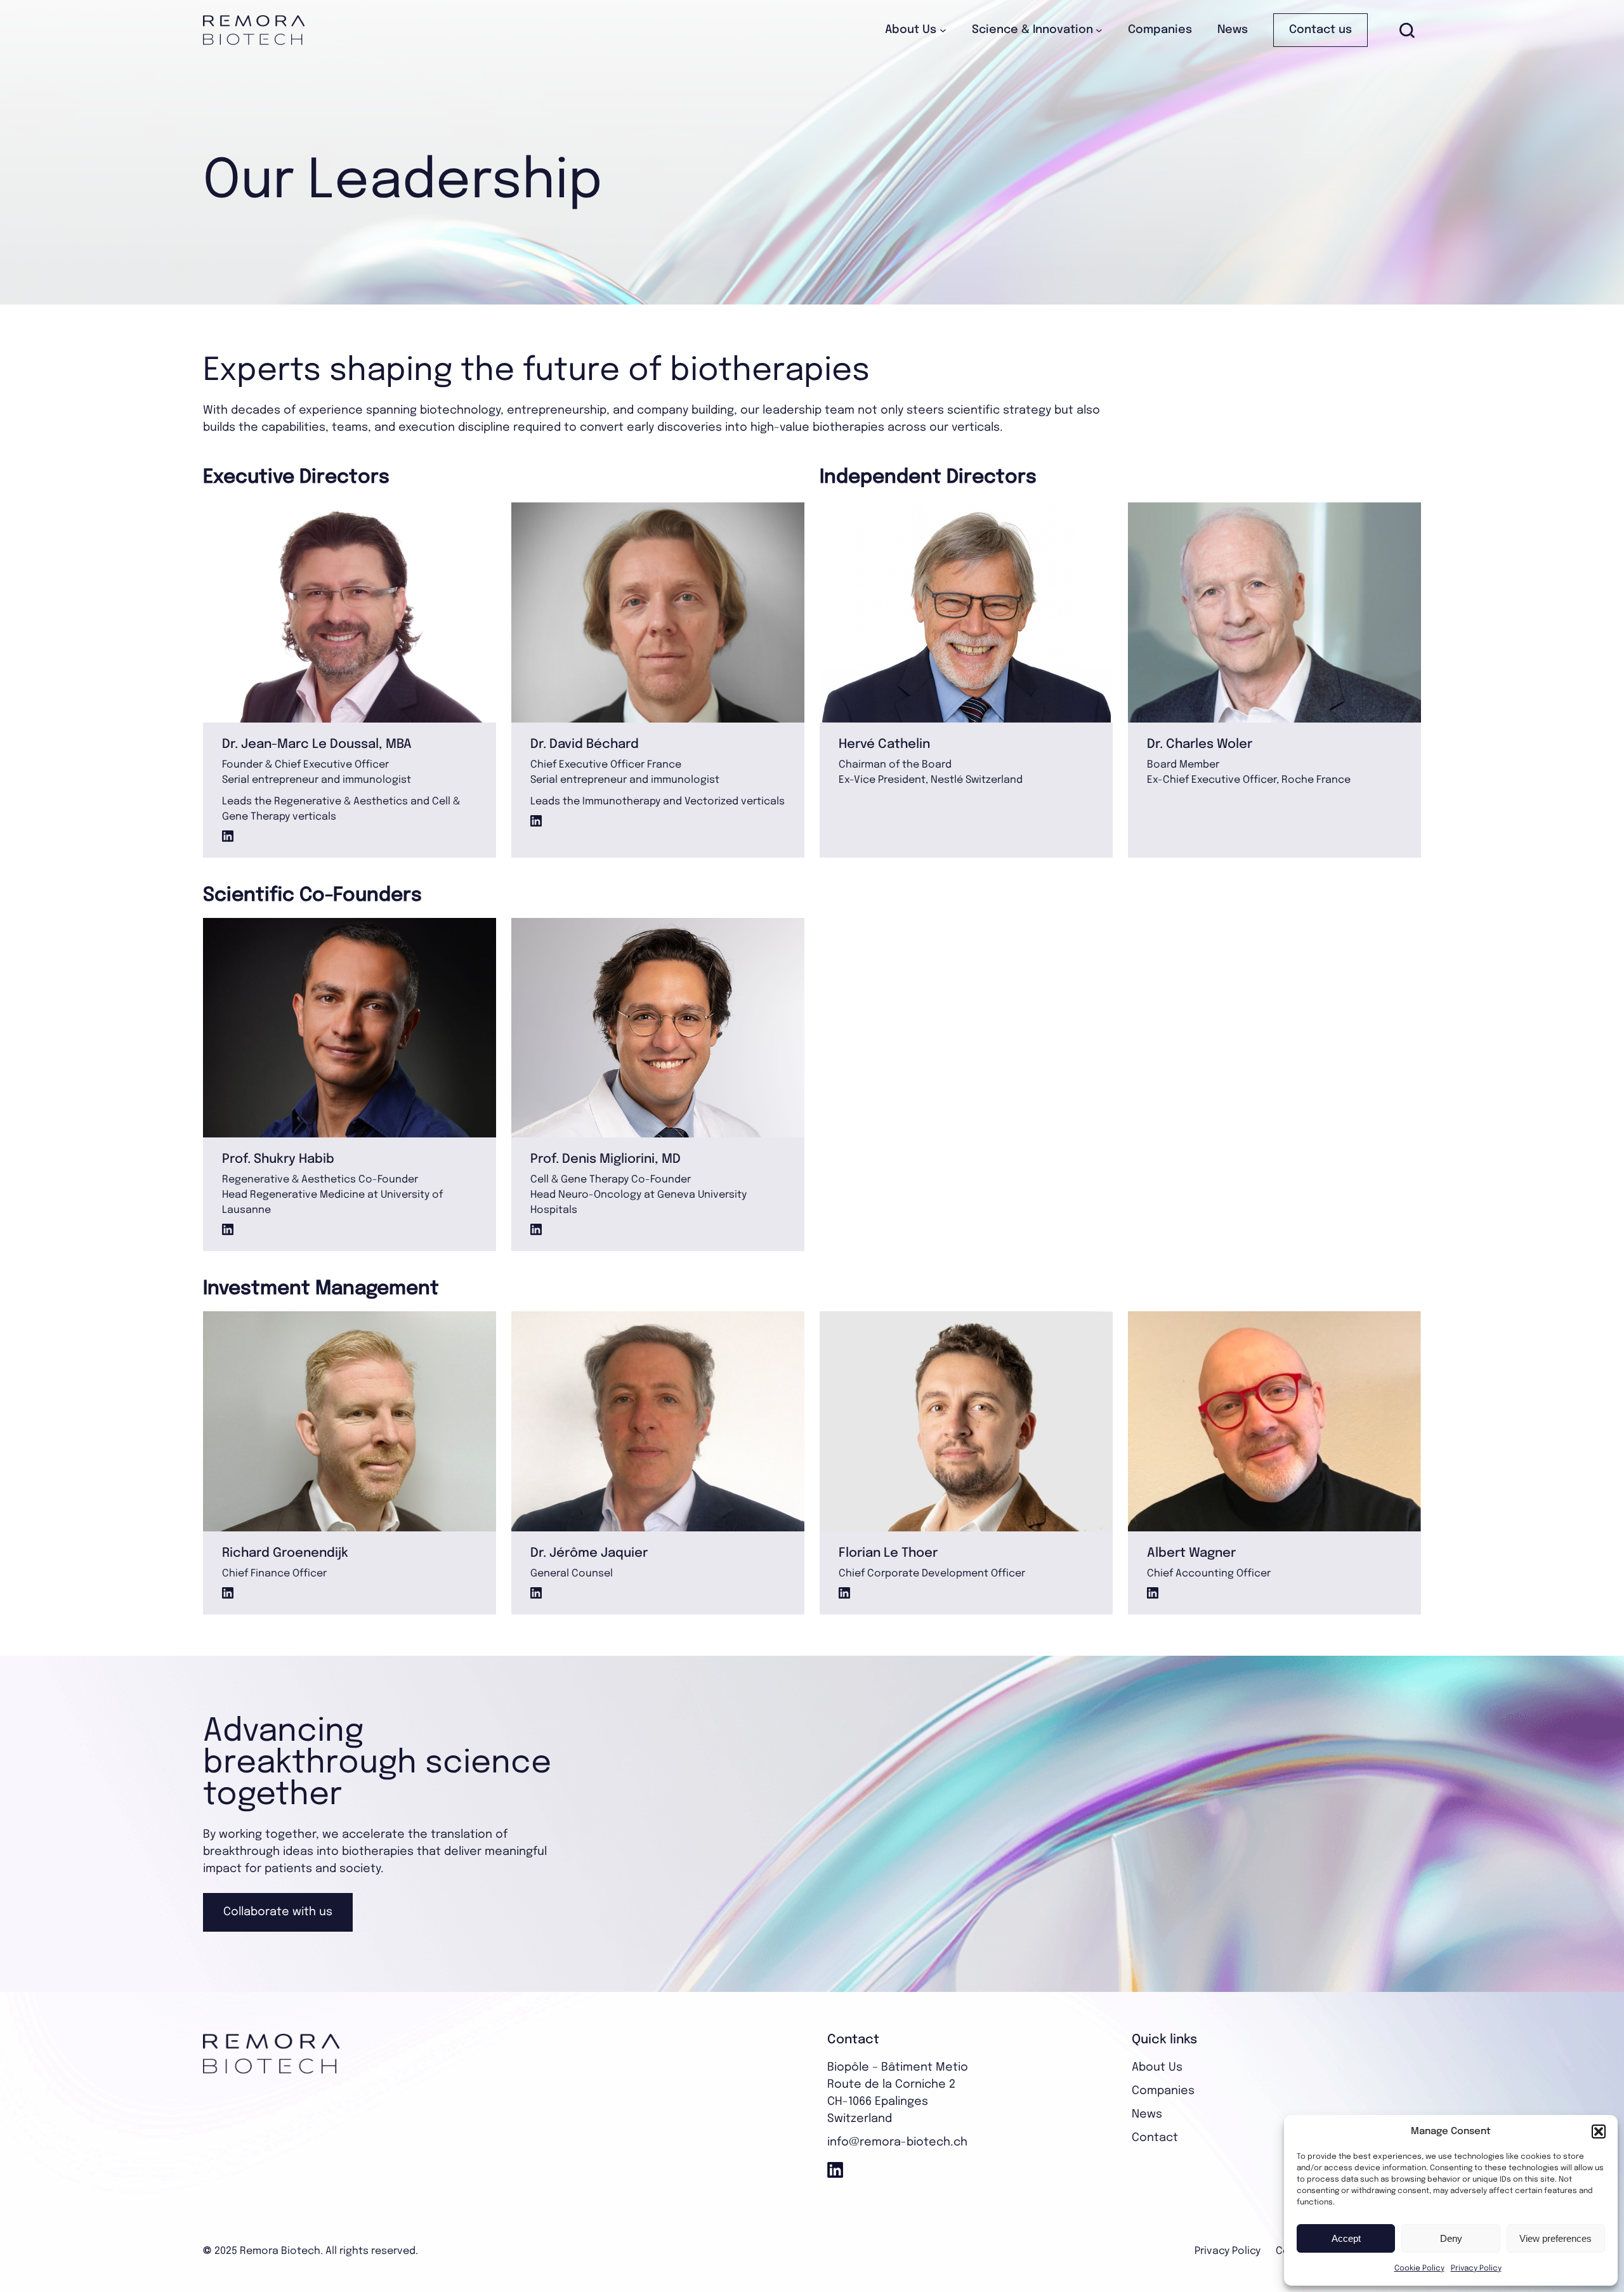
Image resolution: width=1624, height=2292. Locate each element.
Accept (1346, 2238)
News (1147, 2114)
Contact (1155, 2138)
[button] (1599, 2132)
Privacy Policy (1476, 2269)
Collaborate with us (278, 1912)
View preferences (1555, 2238)
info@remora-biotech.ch (897, 2142)
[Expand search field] (1407, 30)
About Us (1157, 2067)
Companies (1163, 2091)
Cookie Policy (1419, 2269)
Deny (1451, 2238)
